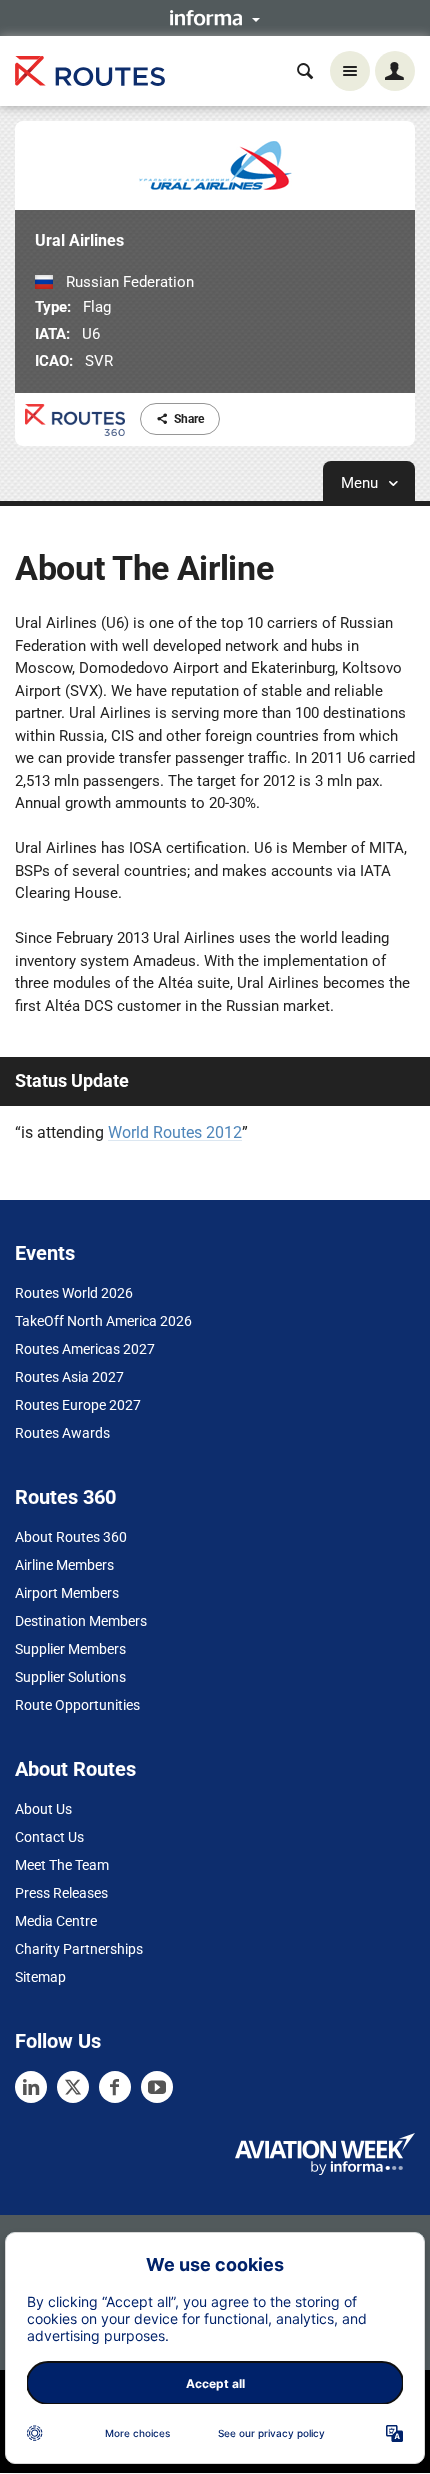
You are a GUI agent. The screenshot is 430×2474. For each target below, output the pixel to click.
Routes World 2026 (74, 1293)
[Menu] (350, 71)
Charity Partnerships (79, 1949)
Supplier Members (70, 1649)
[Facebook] (115, 2087)
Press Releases (61, 1893)
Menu (361, 483)
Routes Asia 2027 (69, 1377)
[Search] (305, 71)
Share (189, 419)
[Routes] (90, 71)
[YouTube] (157, 2087)
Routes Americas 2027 (85, 1349)
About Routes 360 (71, 1537)
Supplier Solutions (70, 1677)
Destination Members (81, 1621)
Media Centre (56, 1921)
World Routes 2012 (175, 1132)
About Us (43, 1809)
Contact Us (49, 1837)
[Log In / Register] (395, 71)
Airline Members (64, 1565)
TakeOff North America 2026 (103, 1321)
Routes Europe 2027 (78, 1405)
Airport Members (67, 1593)
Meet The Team (62, 1865)
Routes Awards (62, 1433)
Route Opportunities (77, 1705)
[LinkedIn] (31, 2087)
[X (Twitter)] (73, 2087)
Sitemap (40, 1977)
